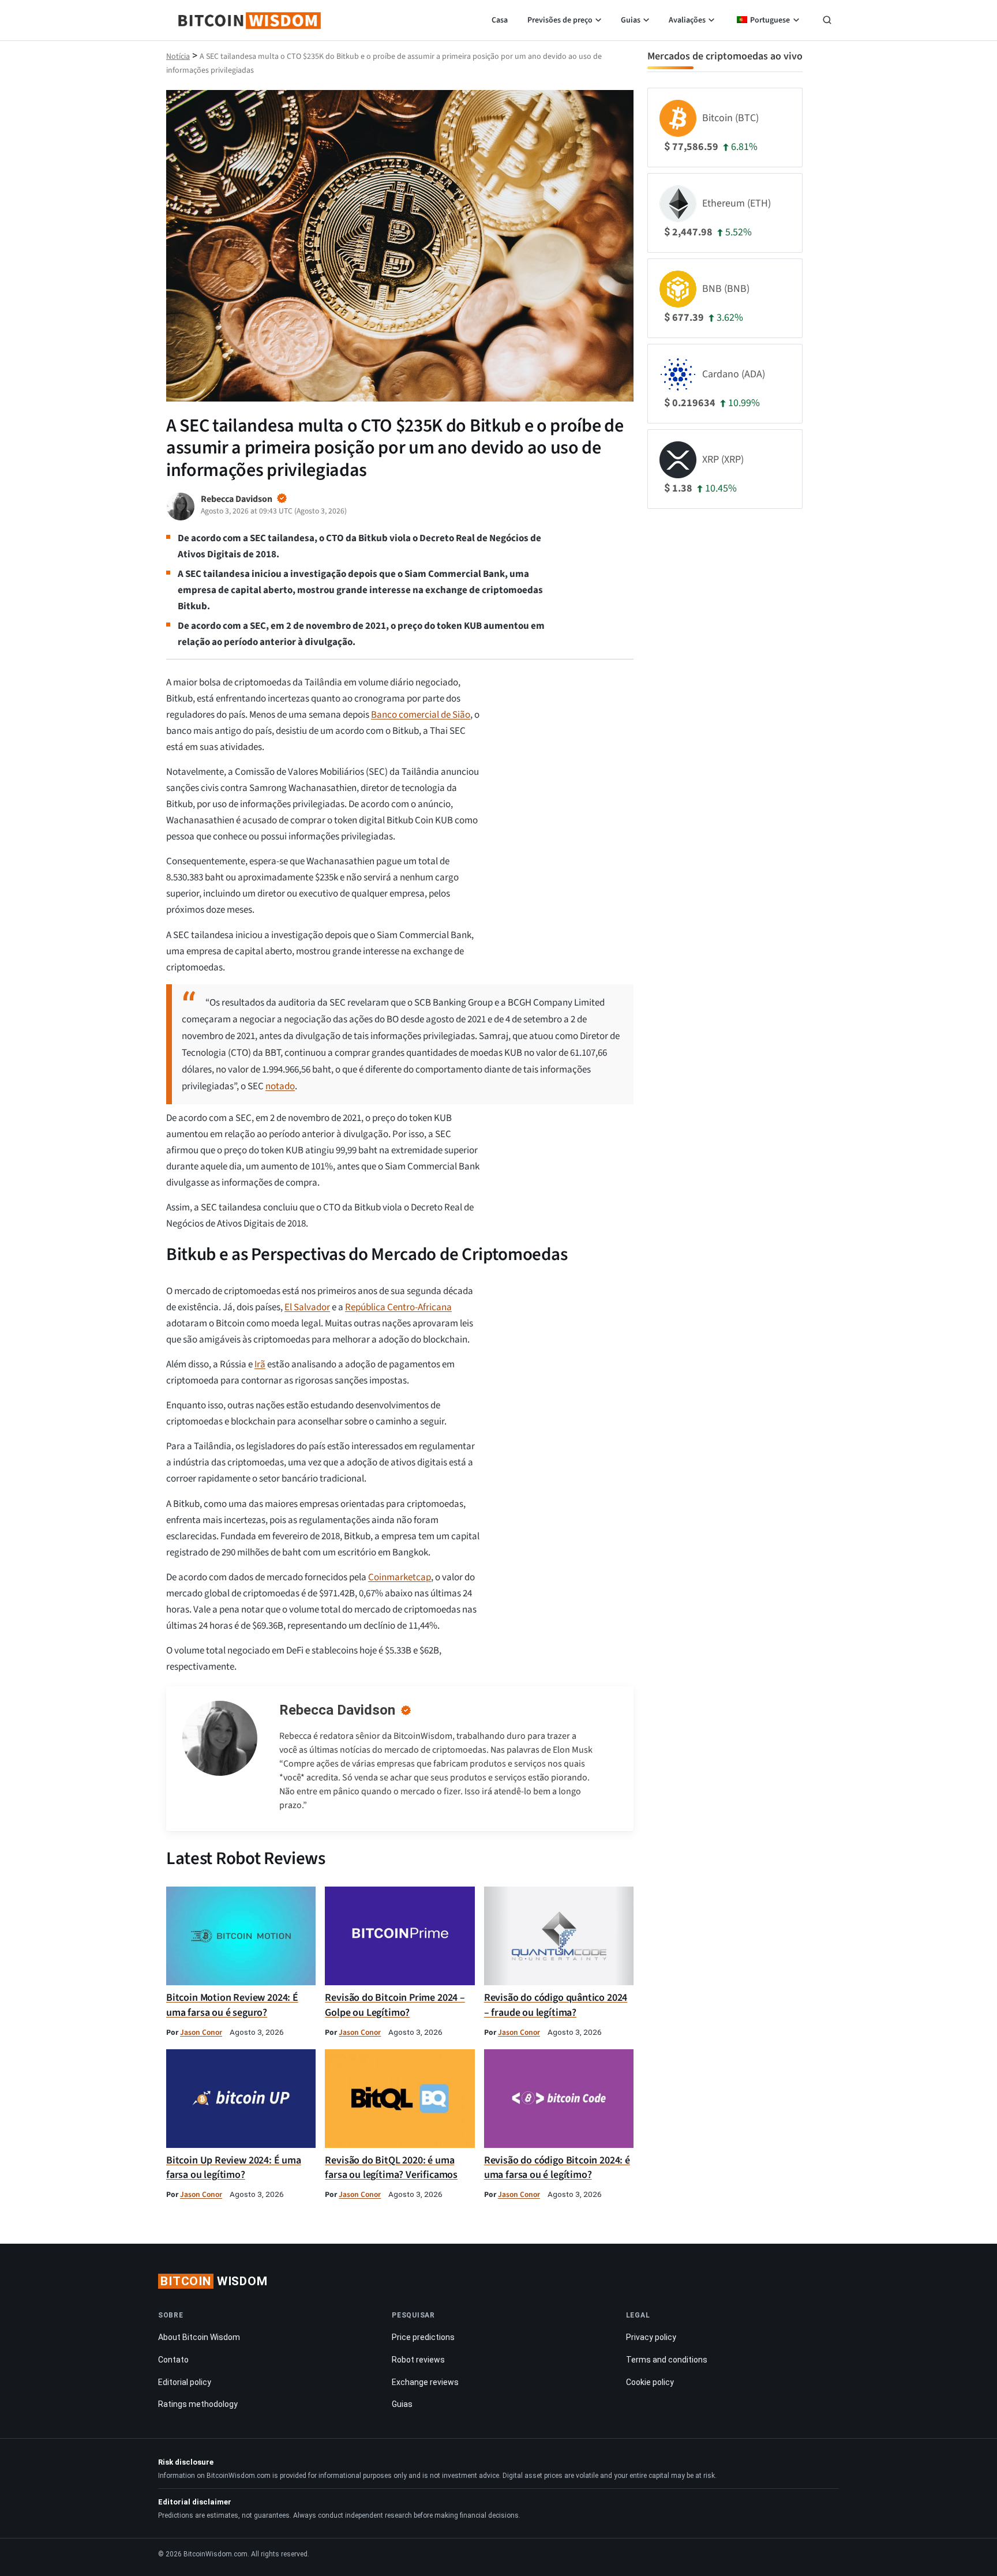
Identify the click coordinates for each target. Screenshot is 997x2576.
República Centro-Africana (398, 1307)
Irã (260, 1364)
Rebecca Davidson (337, 1710)
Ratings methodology (198, 2404)
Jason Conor (201, 2032)
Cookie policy (650, 2382)
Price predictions (423, 2337)
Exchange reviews (425, 2382)
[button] (827, 21)
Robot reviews (418, 2360)
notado (280, 1086)
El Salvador (307, 1307)
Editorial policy (185, 2382)
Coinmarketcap (400, 1577)
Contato (173, 2360)
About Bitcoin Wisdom (199, 2337)
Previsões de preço (560, 20)
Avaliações (687, 20)
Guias (631, 20)
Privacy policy (651, 2337)
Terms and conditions (667, 2360)
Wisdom (214, 2281)
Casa (500, 20)
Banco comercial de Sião (421, 715)
